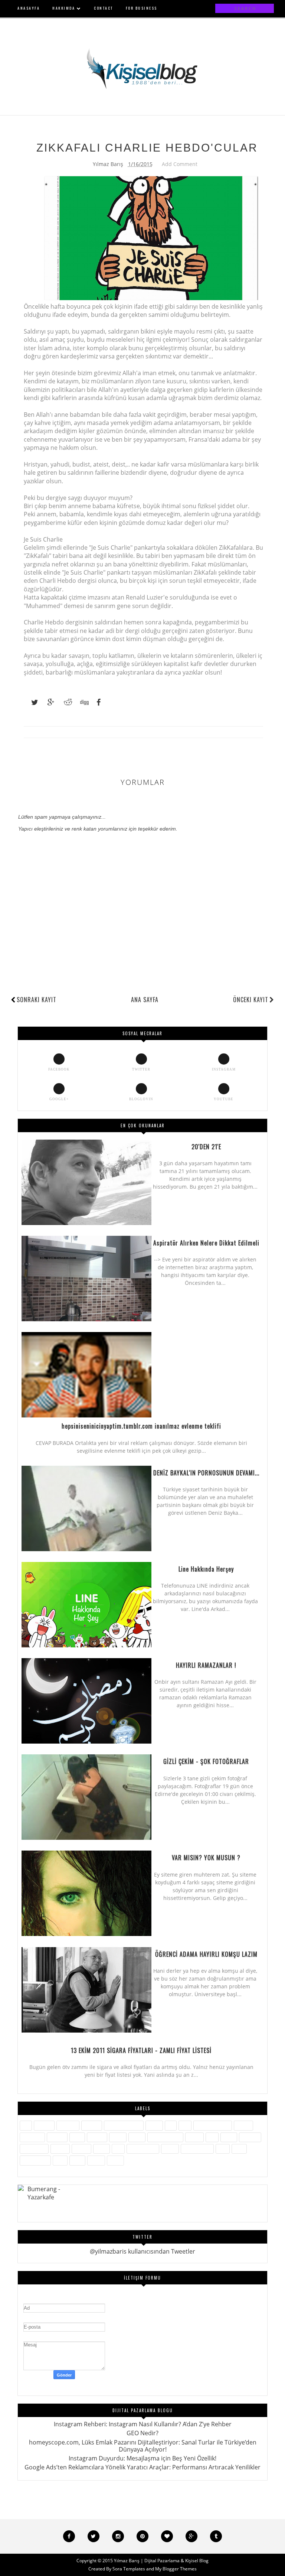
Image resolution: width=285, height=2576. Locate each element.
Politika (60, 2149)
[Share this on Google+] (47, 702)
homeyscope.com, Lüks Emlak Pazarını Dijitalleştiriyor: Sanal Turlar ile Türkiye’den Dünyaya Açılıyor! (143, 2446)
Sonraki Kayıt (37, 1000)
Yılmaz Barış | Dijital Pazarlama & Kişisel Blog (161, 2561)
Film (185, 2125)
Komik (137, 2137)
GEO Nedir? (142, 2433)
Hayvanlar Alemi (213, 2125)
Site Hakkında (143, 2149)
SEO (118, 2149)
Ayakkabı (68, 2125)
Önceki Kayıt (251, 1000)
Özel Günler (34, 2149)
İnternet (57, 2137)
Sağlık (101, 2149)
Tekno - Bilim (35, 2160)
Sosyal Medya (197, 2149)
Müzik (229, 2137)
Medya (194, 2137)
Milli (212, 2137)
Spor (223, 2149)
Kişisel (118, 2137)
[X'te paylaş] (31, 702)
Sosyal (170, 2149)
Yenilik (96, 2160)
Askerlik (44, 2125)
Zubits (115, 2160)
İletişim (243, 2125)
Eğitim (154, 2125)
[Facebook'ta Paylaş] (96, 702)
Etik (171, 2125)
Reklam (81, 2149)
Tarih (239, 2149)
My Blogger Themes (176, 2569)
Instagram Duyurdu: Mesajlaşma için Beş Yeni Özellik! (142, 2458)
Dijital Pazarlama (124, 2125)
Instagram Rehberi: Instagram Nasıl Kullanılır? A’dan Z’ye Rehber (143, 2424)
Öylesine (250, 2137)
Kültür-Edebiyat (165, 2137)
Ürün (60, 2160)
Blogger (92, 2125)
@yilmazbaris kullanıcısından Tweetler (142, 2251)
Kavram (97, 2137)
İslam (77, 2137)
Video (77, 2160)
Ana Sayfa (145, 1000)
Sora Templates (129, 2569)
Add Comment (180, 164)
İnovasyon (32, 2137)
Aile (26, 2125)
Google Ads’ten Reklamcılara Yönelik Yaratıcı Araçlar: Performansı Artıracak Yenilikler (142, 2467)
